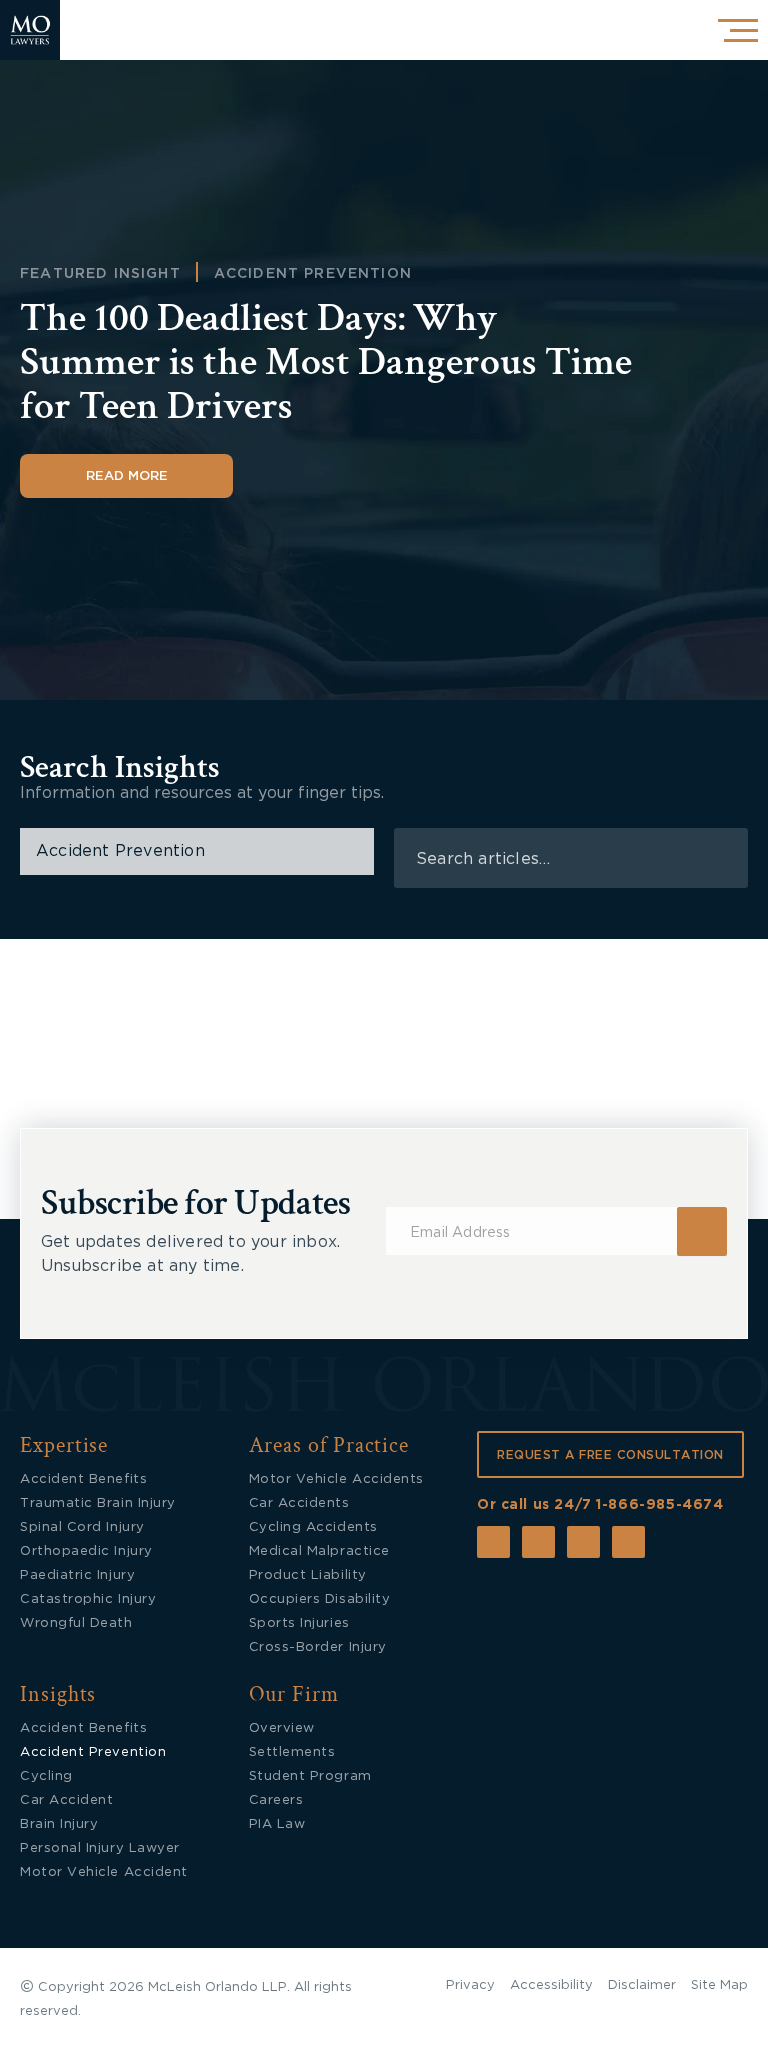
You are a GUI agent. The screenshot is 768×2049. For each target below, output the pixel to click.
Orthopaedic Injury (86, 1551)
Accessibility (551, 1985)
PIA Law (277, 1824)
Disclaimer (642, 1985)
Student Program (310, 1776)
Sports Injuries (299, 1623)
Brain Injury (59, 1824)
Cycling (46, 1776)
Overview (282, 1728)
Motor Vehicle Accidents (336, 1479)
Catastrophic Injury (88, 1599)
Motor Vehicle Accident (104, 1872)
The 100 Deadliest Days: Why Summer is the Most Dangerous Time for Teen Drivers (326, 362)
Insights (58, 1694)
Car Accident (66, 1800)
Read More (127, 476)
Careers (276, 1800)
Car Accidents (299, 1503)
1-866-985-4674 (659, 1505)
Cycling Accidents (313, 1527)
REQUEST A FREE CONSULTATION (610, 1455)
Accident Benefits (83, 1479)
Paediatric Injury (77, 1575)
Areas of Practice (329, 1445)
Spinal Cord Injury (82, 1527)
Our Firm (294, 1694)
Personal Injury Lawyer (100, 1848)
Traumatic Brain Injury (98, 1503)
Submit (702, 1231)
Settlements (292, 1752)
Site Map (719, 1985)
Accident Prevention (313, 274)
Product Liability (308, 1575)
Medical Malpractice (319, 1551)
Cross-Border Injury (318, 1647)
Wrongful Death (76, 1623)
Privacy (470, 1985)
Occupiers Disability (320, 1599)
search (720, 858)
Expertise (64, 1445)
